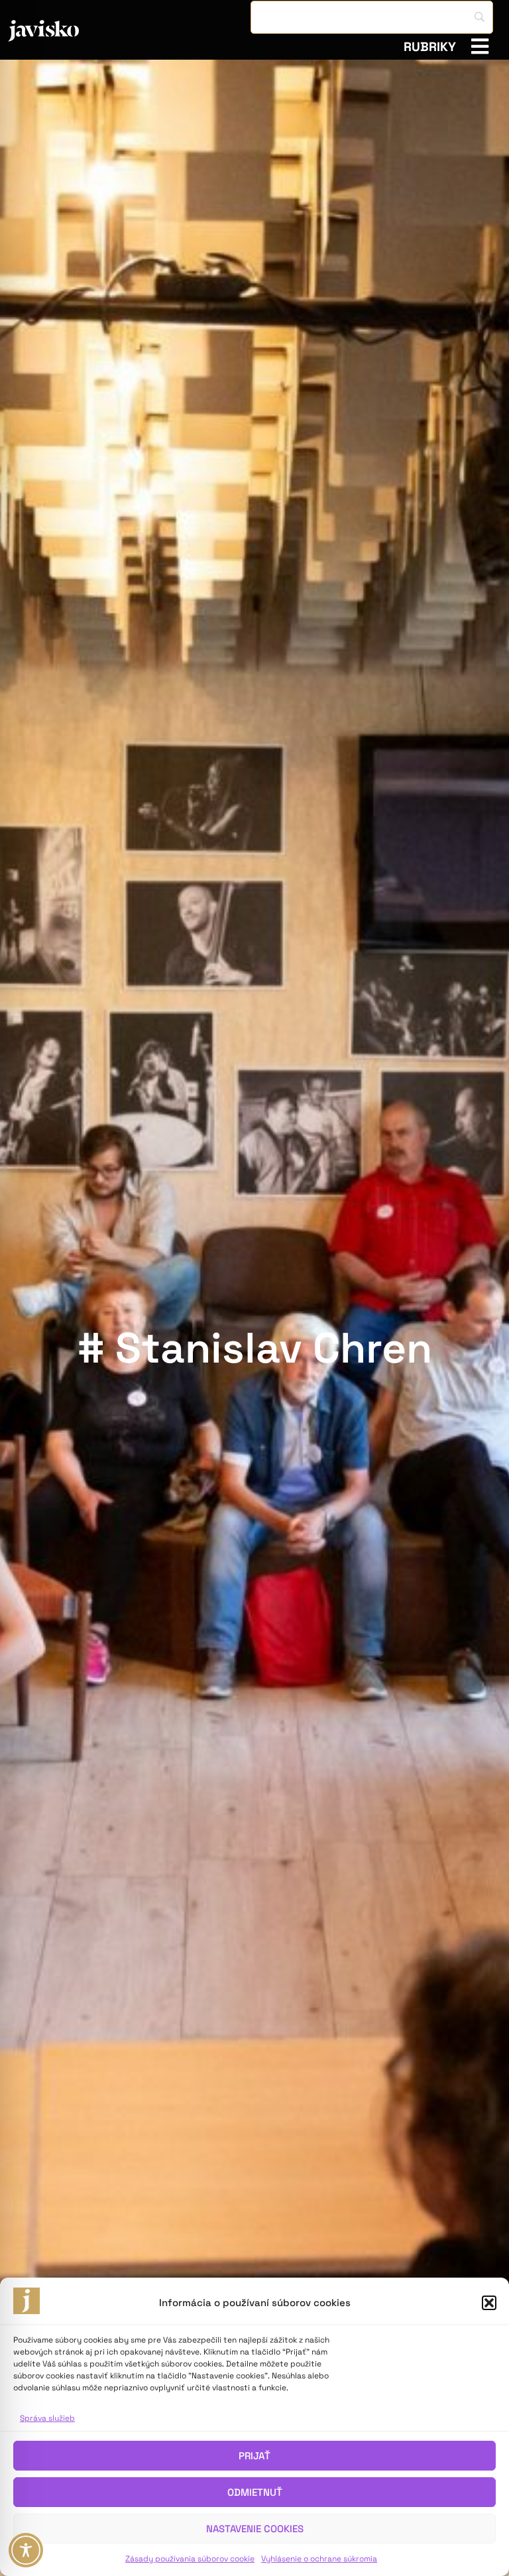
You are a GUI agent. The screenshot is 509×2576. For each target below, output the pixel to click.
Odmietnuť (255, 2492)
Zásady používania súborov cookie (190, 2559)
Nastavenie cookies (255, 2529)
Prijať (254, 2456)
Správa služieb (47, 2418)
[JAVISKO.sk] (79, 31)
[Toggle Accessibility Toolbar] (26, 2550)
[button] (489, 2303)
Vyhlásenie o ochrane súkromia (319, 2559)
